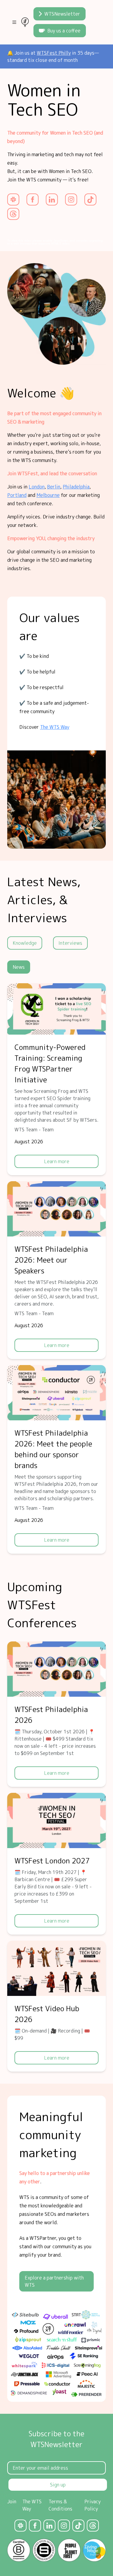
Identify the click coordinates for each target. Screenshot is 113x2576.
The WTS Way (55, 727)
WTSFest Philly (54, 53)
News (19, 967)
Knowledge (25, 943)
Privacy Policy (93, 2505)
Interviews (70, 943)
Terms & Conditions (60, 2505)
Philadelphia (76, 487)
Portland (17, 495)
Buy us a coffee (64, 31)
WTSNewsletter (62, 14)
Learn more (57, 1161)
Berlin (54, 487)
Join (12, 2501)
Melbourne (48, 495)
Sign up (58, 2485)
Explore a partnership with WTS (54, 2281)
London (37, 487)
